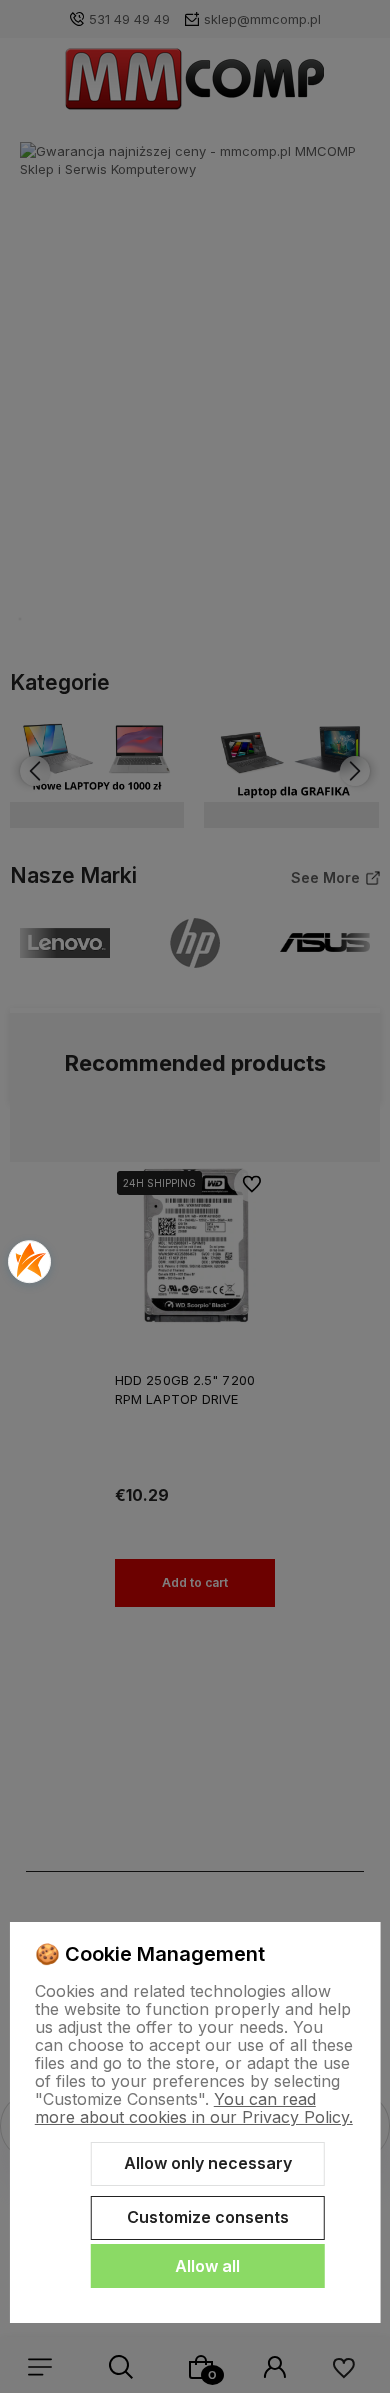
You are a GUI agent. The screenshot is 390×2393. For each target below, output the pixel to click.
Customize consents (208, 2217)
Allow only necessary (208, 2163)
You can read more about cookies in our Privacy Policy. (194, 2108)
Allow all (207, 2266)
